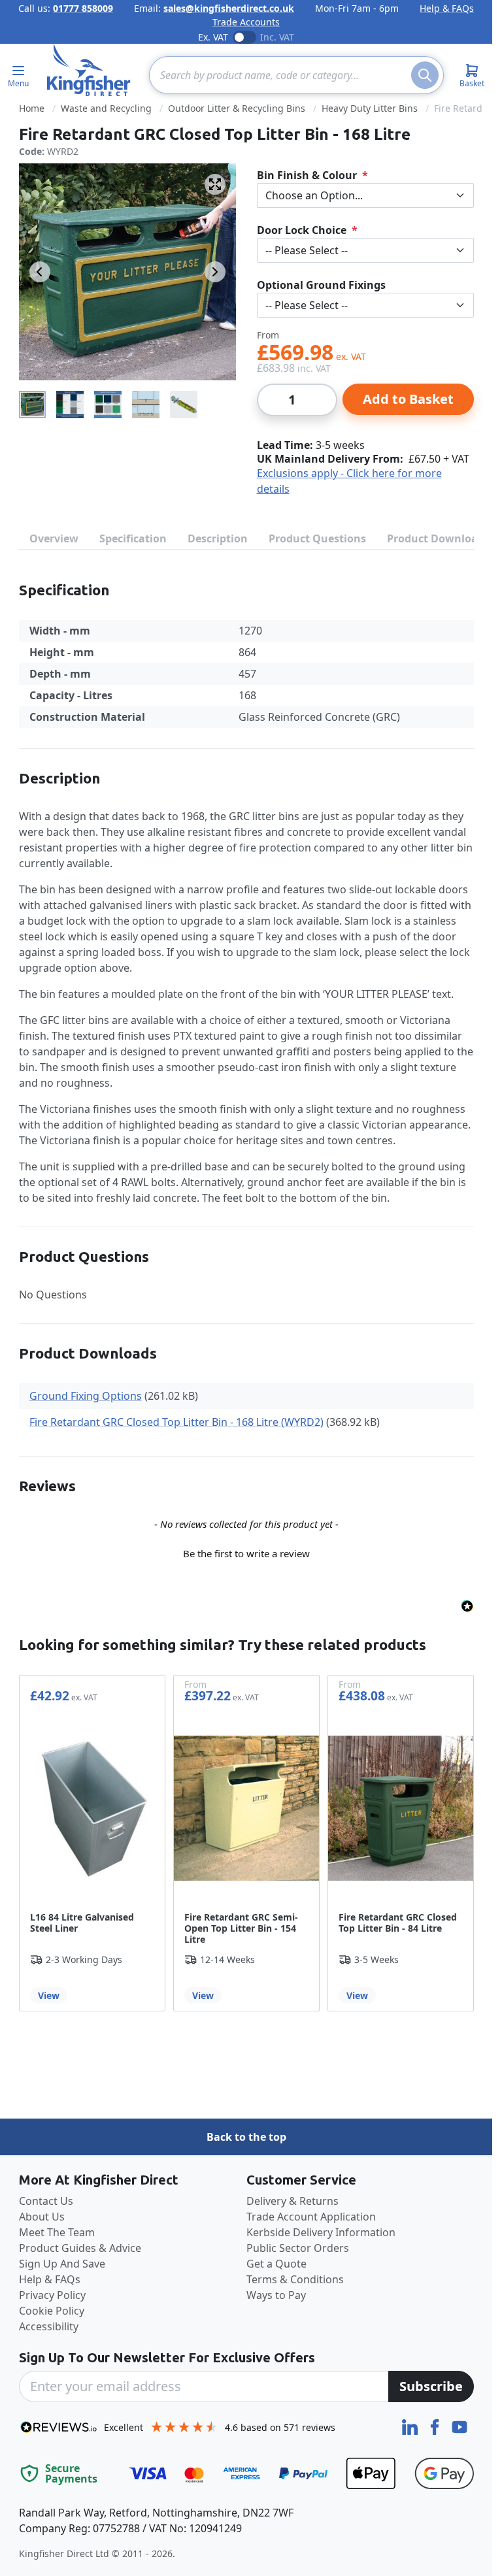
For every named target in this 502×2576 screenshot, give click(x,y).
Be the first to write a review (246, 1553)
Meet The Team (57, 2232)
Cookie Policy (52, 2311)
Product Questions (317, 538)
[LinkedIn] (411, 2426)
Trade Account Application (311, 2217)
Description (218, 538)
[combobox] (296, 75)
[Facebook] (436, 2426)
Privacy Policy (52, 2295)
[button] (246, 1552)
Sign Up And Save (62, 2264)
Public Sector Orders (298, 2248)
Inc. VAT (277, 37)
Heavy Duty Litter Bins (370, 108)
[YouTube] (460, 2426)
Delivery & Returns (293, 2201)
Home (32, 108)
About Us (42, 2217)
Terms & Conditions (295, 2279)
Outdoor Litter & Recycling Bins (237, 108)
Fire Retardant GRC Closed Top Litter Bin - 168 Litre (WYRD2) (176, 1422)
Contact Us (46, 2201)
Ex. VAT (213, 37)
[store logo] (89, 70)
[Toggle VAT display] (244, 37)
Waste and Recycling (106, 108)
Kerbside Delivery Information (321, 2232)
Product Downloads (438, 538)
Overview (54, 538)
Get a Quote (276, 2264)
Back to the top (246, 2137)
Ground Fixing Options (86, 1396)
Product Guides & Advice (80, 2248)
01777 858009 (83, 8)
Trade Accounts (246, 22)
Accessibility (49, 2326)
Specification (133, 538)
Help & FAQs (447, 8)
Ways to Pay (276, 2295)
